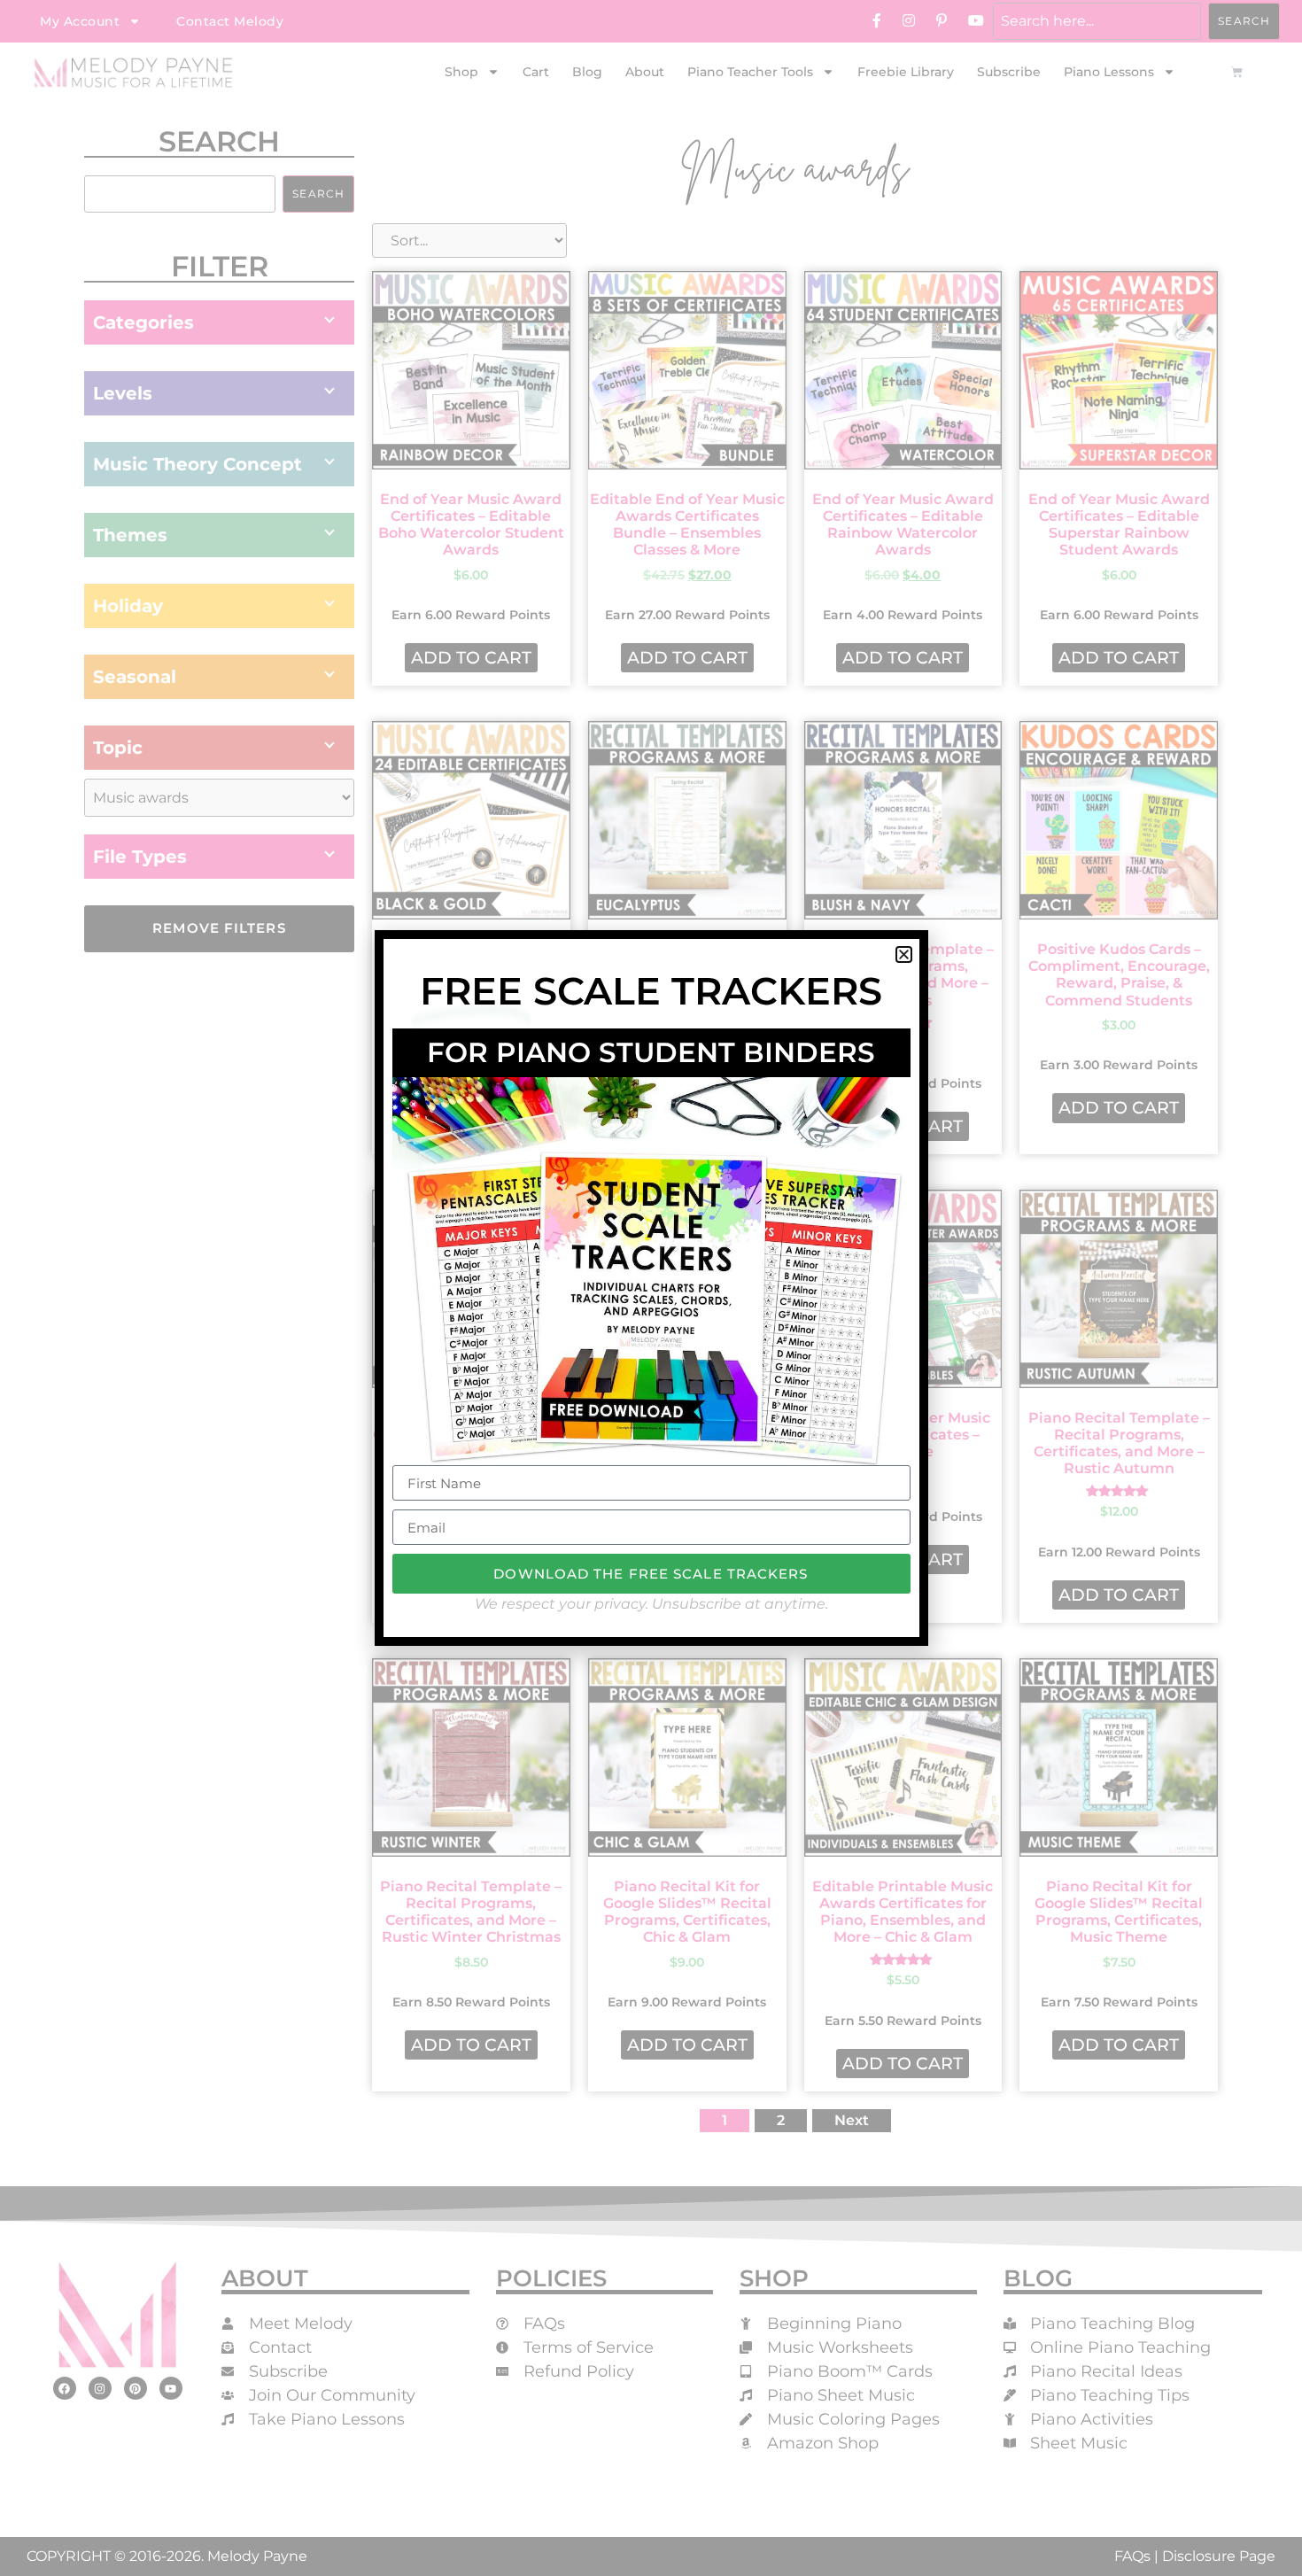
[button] (904, 954)
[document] (651, 1288)
